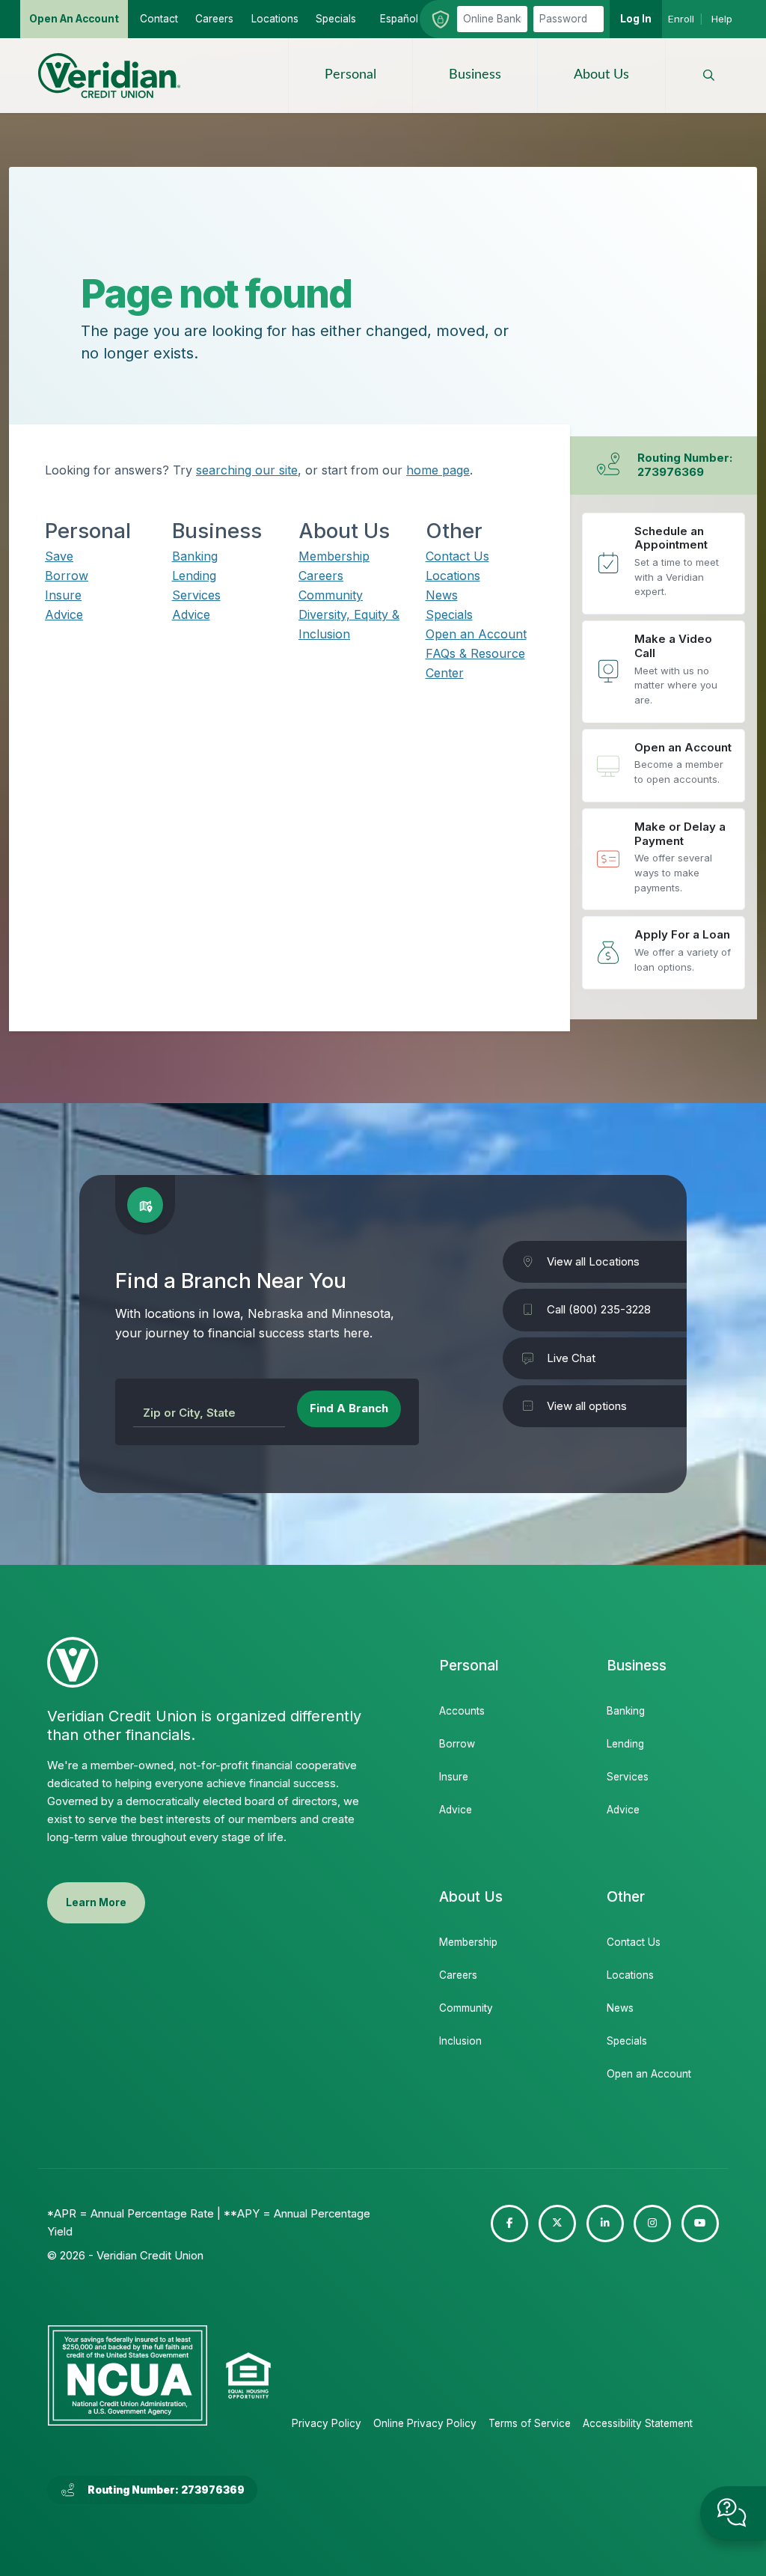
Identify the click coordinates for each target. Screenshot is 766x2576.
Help (722, 19)
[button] (709, 76)
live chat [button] (733, 2513)
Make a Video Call (664, 672)
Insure (63, 595)
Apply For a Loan (664, 953)
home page (438, 470)
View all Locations (593, 1261)
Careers (321, 576)
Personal (350, 75)
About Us (601, 75)
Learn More (96, 1902)
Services (196, 595)
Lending (194, 576)
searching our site (247, 470)
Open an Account (476, 634)
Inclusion (460, 2041)
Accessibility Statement (638, 2423)
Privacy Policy (327, 2423)
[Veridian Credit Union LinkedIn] (605, 2224)
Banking (195, 556)
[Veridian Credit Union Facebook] (509, 2224)
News (442, 595)
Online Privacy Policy (425, 2423)
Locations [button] (275, 19)
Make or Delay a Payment (664, 860)
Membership (334, 556)
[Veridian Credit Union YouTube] (700, 2224)
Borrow (67, 576)
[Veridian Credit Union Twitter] (557, 2224)
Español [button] (399, 19)
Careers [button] (214, 19)
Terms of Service (530, 2423)
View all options (587, 1406)
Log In (636, 19)
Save (59, 556)
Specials (449, 614)
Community (331, 595)
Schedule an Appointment (664, 564)
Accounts (462, 1711)
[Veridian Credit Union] (109, 76)
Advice (64, 614)
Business (475, 75)
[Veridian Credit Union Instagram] (652, 2224)
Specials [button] (336, 19)
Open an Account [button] (74, 19)
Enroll (681, 19)
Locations (453, 576)
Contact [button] (159, 19)
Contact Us (457, 556)
